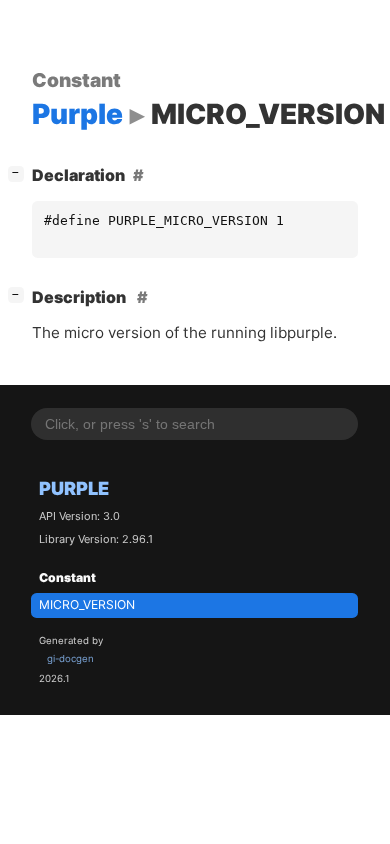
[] (20, 172)
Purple (74, 488)
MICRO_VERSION (87, 604)
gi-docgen (70, 658)
